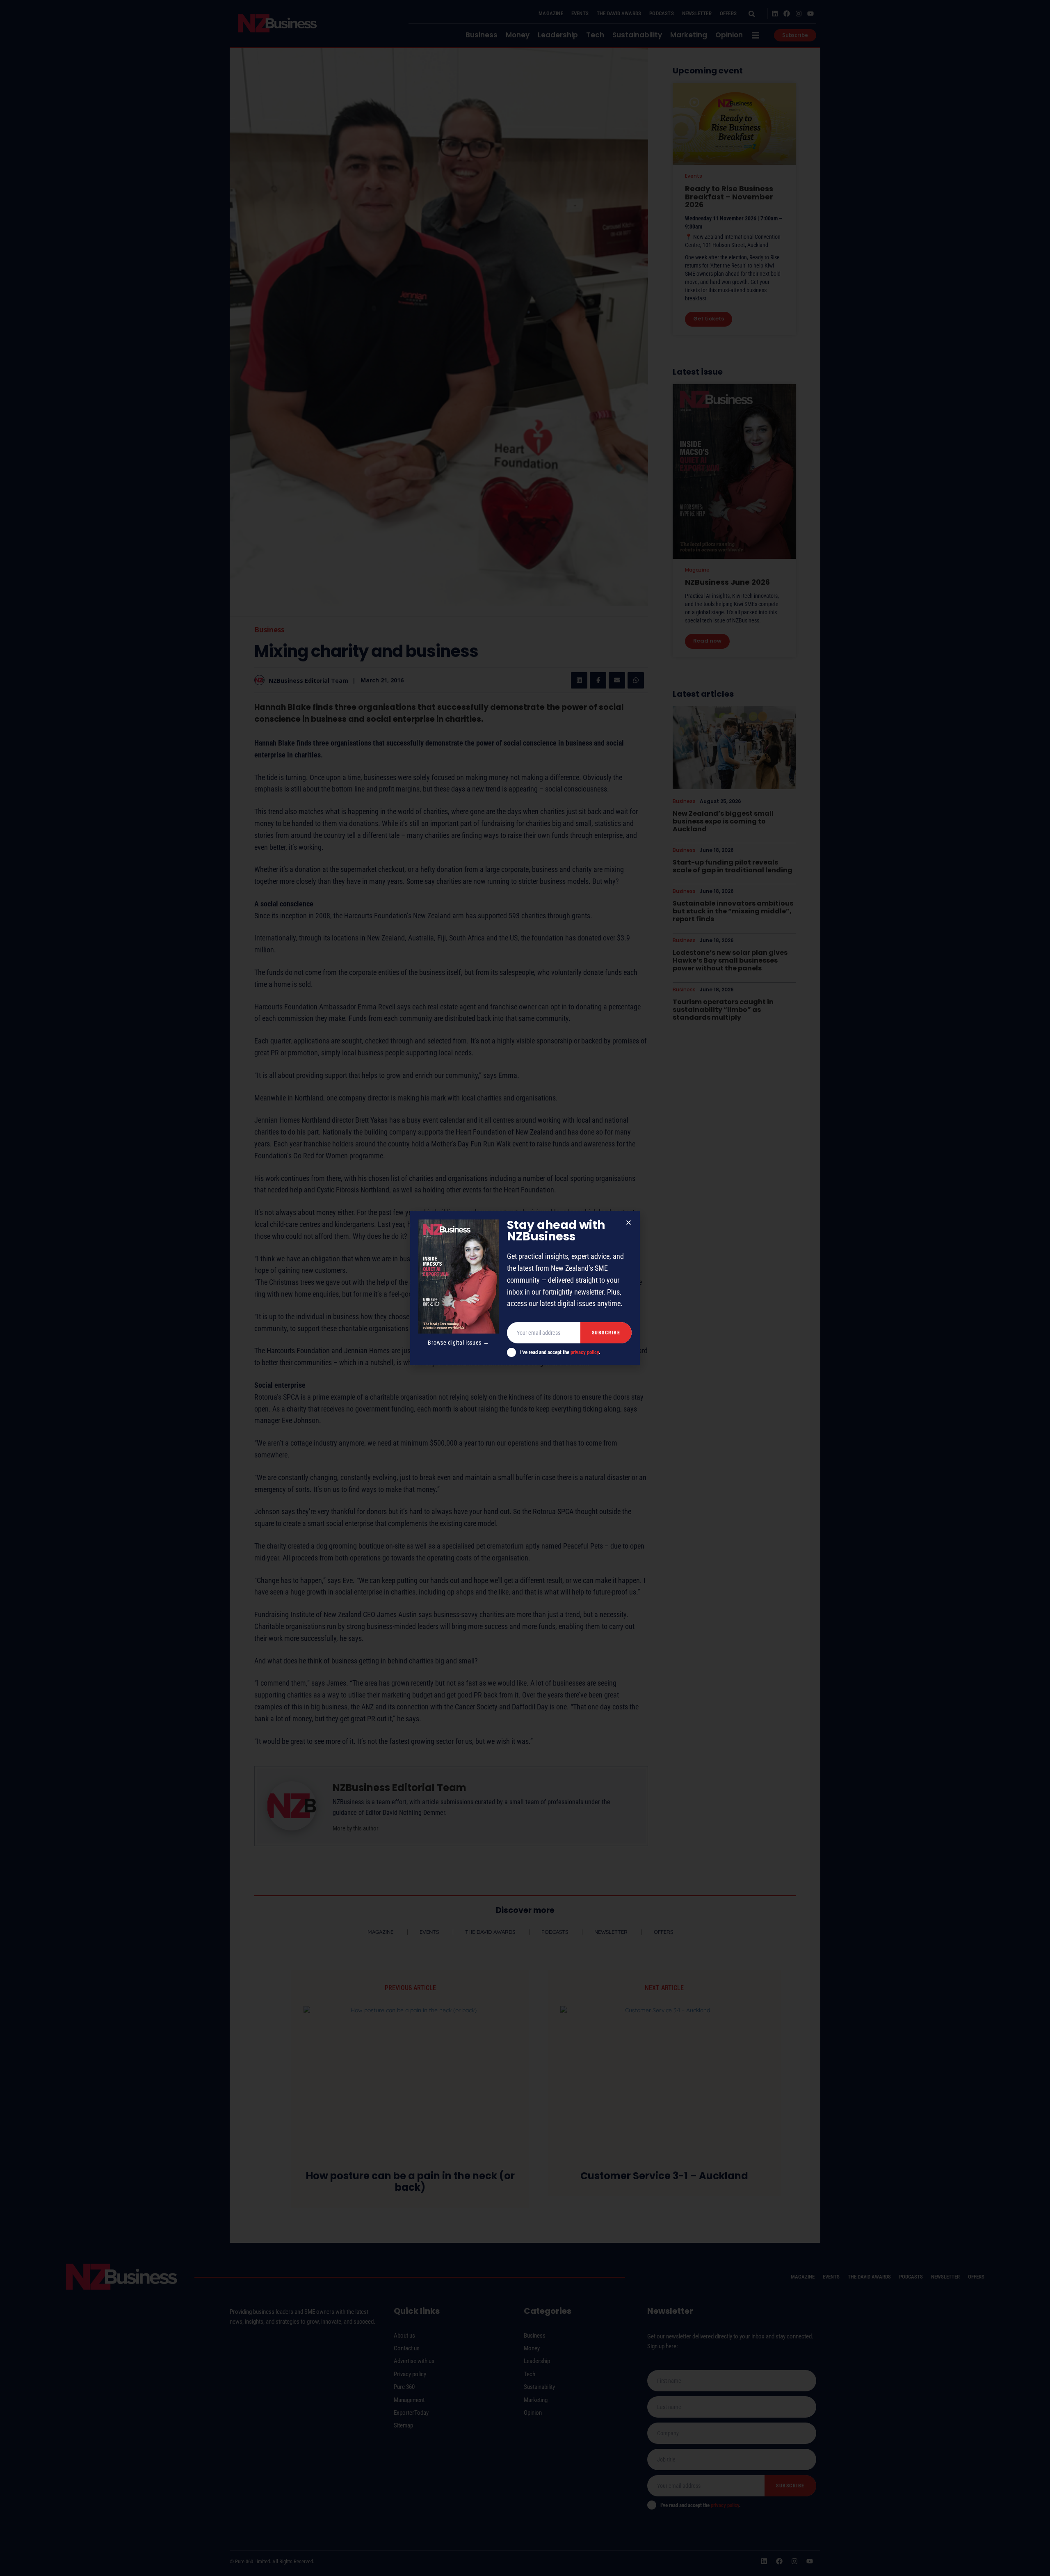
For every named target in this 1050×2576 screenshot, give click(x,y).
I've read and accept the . (560, 1352)
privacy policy (585, 1352)
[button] (629, 1223)
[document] (525, 1288)
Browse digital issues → (458, 1343)
